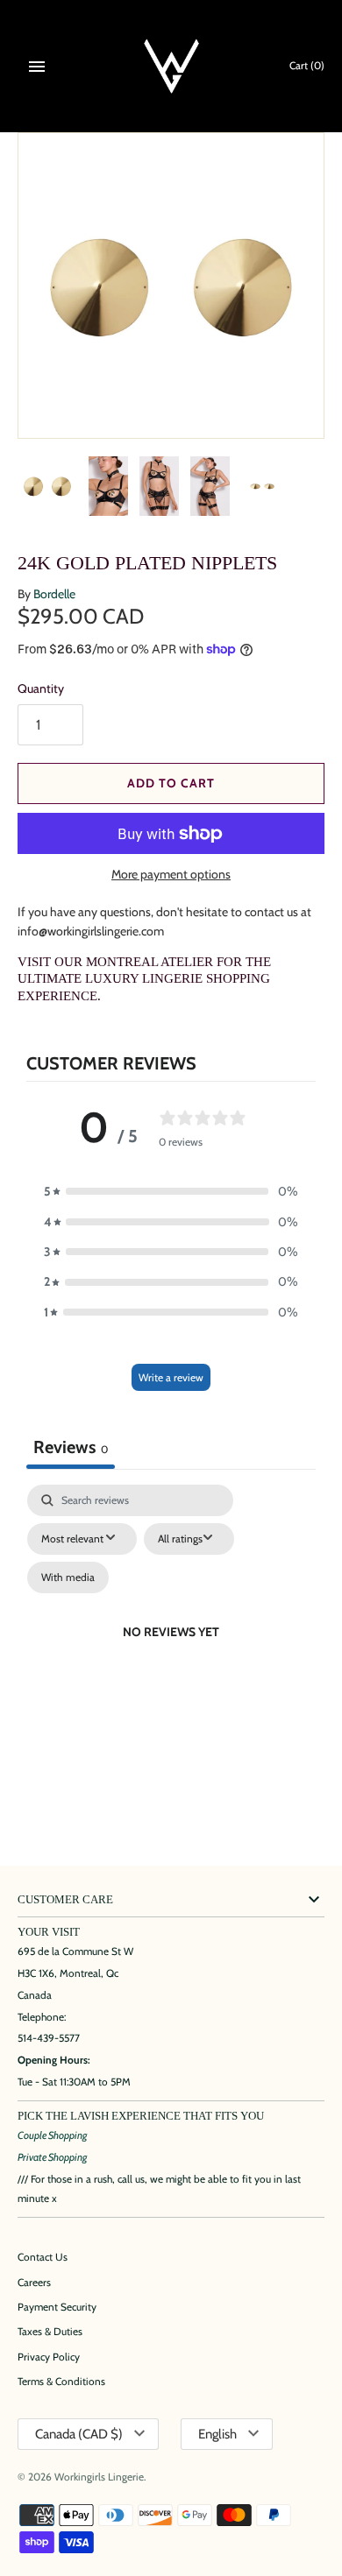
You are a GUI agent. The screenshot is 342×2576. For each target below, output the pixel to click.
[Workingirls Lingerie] (171, 66)
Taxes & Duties (50, 2332)
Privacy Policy (49, 2357)
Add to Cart (171, 783)
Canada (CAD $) (79, 2434)
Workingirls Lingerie (99, 2477)
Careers (34, 2283)
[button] (171, 1191)
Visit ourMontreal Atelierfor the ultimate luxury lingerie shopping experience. (144, 979)
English (217, 2434)
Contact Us (43, 2257)
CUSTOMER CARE (65, 1900)
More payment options (171, 874)
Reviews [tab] (71, 1447)
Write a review (171, 1377)
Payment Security (57, 2307)
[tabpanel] (171, 1653)
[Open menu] (37, 67)
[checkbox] (68, 1577)
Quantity (41, 688)
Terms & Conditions (61, 2382)
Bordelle (54, 594)
